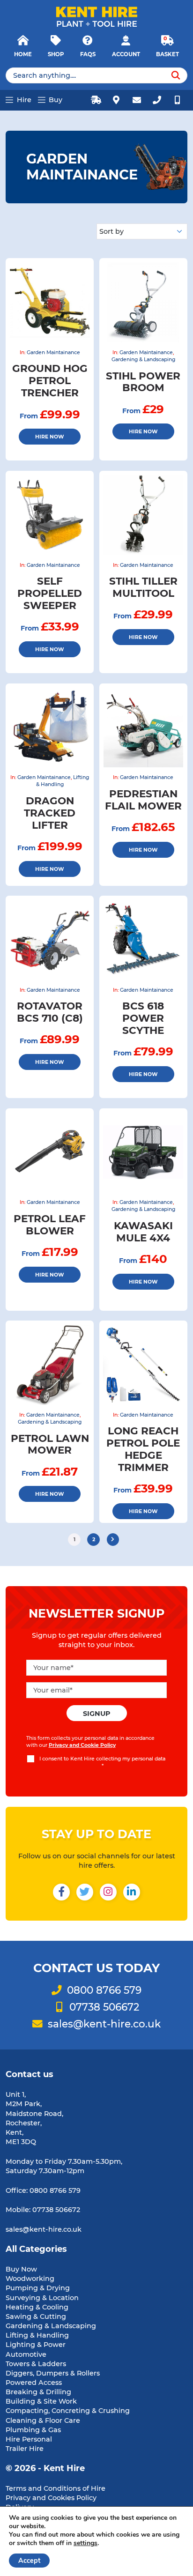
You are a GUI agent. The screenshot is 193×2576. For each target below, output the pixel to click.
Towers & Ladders (36, 2364)
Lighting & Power (36, 2345)
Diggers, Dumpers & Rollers (53, 2373)
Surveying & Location (42, 2298)
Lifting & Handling (37, 2335)
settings (85, 2543)
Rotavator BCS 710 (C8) (50, 1012)
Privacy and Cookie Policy (82, 1745)
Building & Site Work (41, 2401)
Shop (56, 54)
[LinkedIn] (132, 1893)
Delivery (96, 100)
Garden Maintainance (53, 353)
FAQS (88, 54)
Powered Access (34, 2383)
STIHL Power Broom (143, 382)
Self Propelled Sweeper (50, 593)
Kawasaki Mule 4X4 (143, 1232)
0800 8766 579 (157, 100)
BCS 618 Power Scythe (143, 1018)
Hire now (50, 437)
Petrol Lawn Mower (50, 1444)
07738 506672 (177, 100)
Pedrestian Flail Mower (143, 800)
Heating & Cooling (37, 2307)
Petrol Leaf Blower (50, 1225)
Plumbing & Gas (33, 2430)
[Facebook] (61, 1893)
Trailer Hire (25, 2449)
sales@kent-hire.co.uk (137, 100)
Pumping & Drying (38, 2288)
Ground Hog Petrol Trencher (50, 380)
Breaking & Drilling (38, 2392)
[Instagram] (108, 1893)
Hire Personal (29, 2439)
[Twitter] (85, 1893)
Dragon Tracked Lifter (50, 813)
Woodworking (30, 2279)
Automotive (26, 2354)
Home (23, 54)
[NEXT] (113, 1540)
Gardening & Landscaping (143, 360)
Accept (29, 2561)
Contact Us (116, 100)
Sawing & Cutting (36, 2316)
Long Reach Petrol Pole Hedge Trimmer (143, 1449)
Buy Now (21, 2269)
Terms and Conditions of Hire (56, 2488)
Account (126, 54)
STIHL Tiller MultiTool (143, 587)
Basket (167, 54)
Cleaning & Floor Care (43, 2420)
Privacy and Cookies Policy (51, 2498)
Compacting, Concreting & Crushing (68, 2411)
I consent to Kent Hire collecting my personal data (102, 1762)
